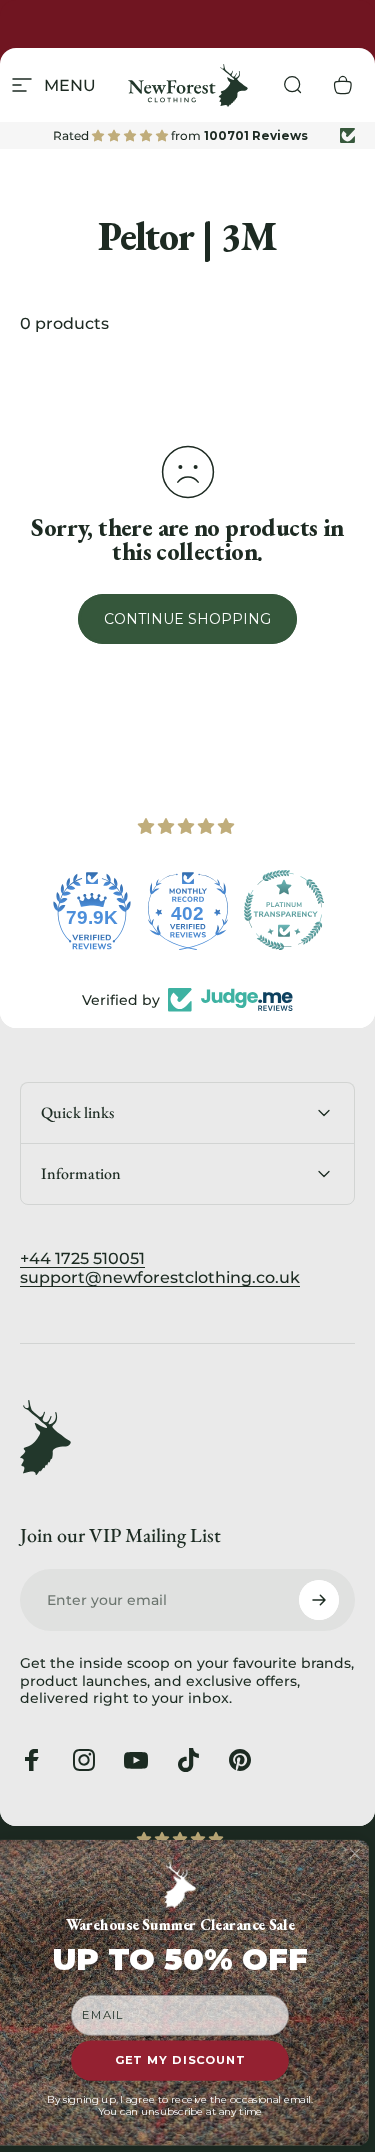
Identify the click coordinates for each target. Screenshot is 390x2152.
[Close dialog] (355, 1854)
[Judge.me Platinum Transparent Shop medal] (284, 910)
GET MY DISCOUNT (180, 2061)
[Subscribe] (319, 1600)
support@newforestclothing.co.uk (160, 1277)
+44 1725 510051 (82, 1258)
